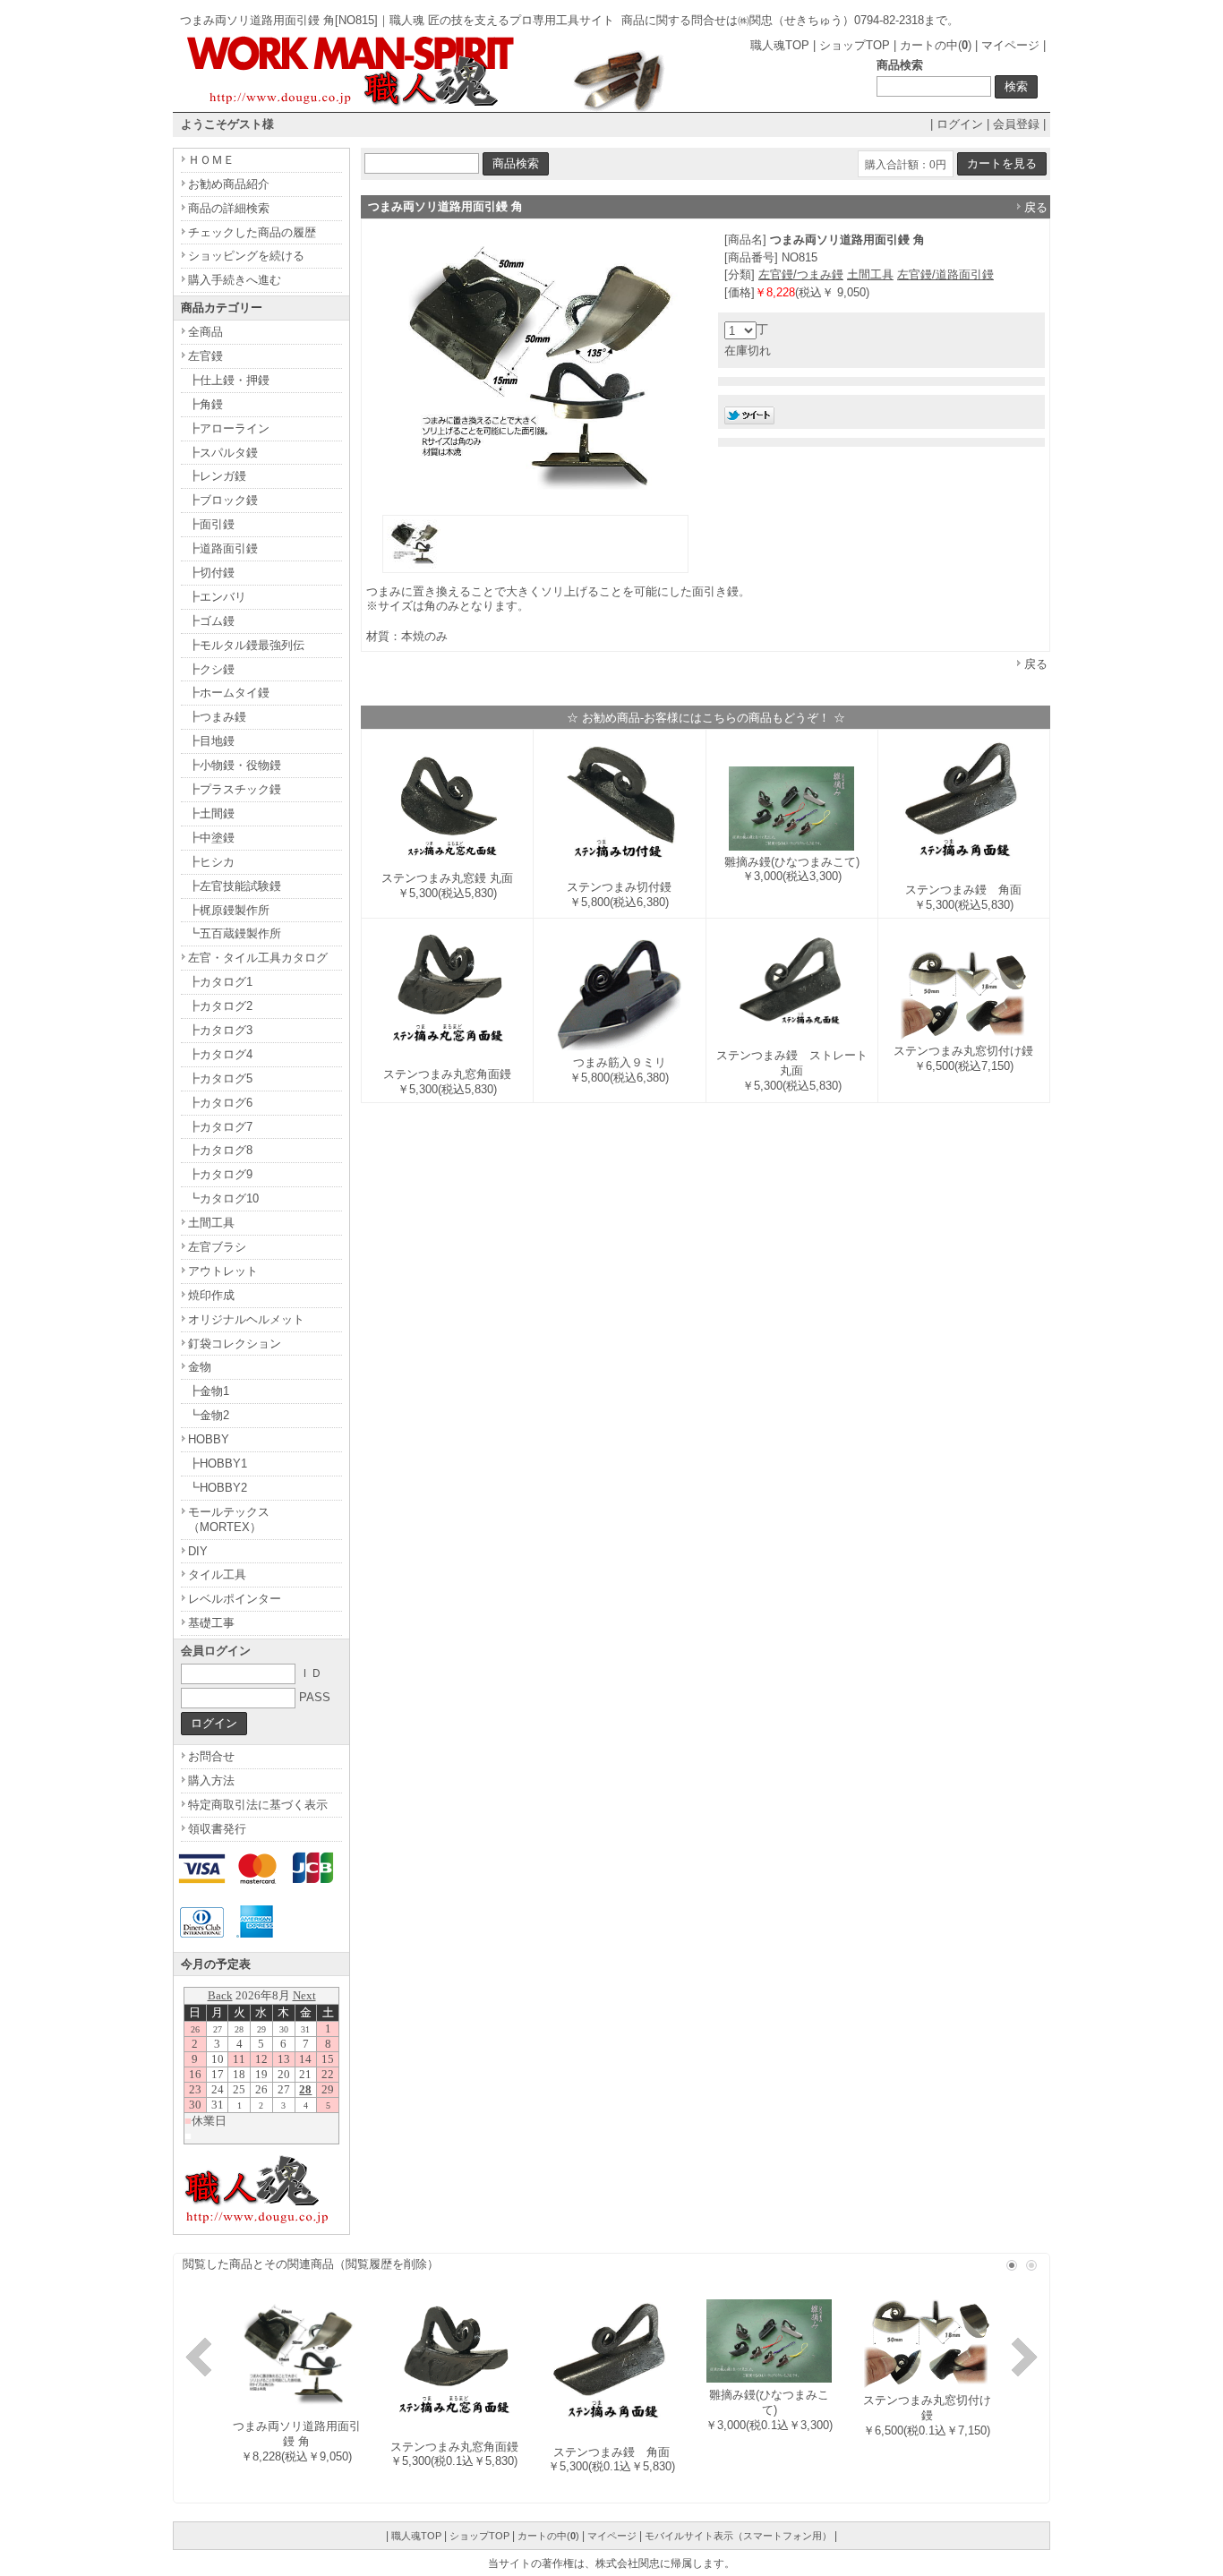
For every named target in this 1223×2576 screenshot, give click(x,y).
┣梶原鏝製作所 (229, 910)
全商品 (205, 332)
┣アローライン (229, 428)
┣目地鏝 (211, 741)
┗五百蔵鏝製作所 (235, 933)
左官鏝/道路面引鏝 (945, 274)
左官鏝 (205, 356)
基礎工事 (211, 1623)
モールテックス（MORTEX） (229, 1519)
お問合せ (211, 1756)
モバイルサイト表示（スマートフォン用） (738, 2536)
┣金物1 (209, 1391)
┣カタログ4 (220, 1054)
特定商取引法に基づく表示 (258, 1805)
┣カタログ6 (220, 1103)
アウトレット (223, 1271)
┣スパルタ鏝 (223, 453)
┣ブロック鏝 (223, 500)
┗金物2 (209, 1415)
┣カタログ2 (220, 1006)
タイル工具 (217, 1575)
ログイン (960, 124)
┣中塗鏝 (211, 838)
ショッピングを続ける (246, 256)
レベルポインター (235, 1599)
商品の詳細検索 (229, 208)
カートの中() (936, 45)
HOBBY (209, 1439)
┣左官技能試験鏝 (235, 886)
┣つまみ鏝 (217, 717)
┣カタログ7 (220, 1127)
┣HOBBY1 (218, 1463)
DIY (198, 1551)
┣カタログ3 (220, 1030)
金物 (200, 1367)
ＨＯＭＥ (211, 160)
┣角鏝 (205, 404)
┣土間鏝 (211, 813)
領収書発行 (217, 1829)
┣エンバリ (217, 597)
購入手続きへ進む (235, 280)
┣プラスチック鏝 (235, 789)
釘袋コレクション (235, 1344)
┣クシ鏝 (211, 669)
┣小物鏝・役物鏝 (235, 765)
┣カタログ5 (220, 1078)
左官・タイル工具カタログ (258, 958)
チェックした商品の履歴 (252, 232)
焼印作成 (211, 1295)
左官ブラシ (217, 1247)
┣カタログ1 (220, 982)
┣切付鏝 (211, 573)
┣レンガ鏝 (217, 476)
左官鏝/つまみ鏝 (801, 274)
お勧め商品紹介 (229, 184)
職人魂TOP (780, 45)
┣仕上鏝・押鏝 (229, 380)
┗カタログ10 (223, 1198)
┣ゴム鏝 (211, 621)
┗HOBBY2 (218, 1488)
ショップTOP (855, 45)
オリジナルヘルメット (246, 1319)
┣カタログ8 (220, 1150)
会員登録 (1016, 124)
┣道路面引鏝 (223, 548)
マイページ (1010, 45)
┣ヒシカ (211, 862)
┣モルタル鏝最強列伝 (246, 645)
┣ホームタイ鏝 (229, 693)
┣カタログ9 (220, 1174)
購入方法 (211, 1780)
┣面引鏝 (211, 524)
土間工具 (870, 274)
